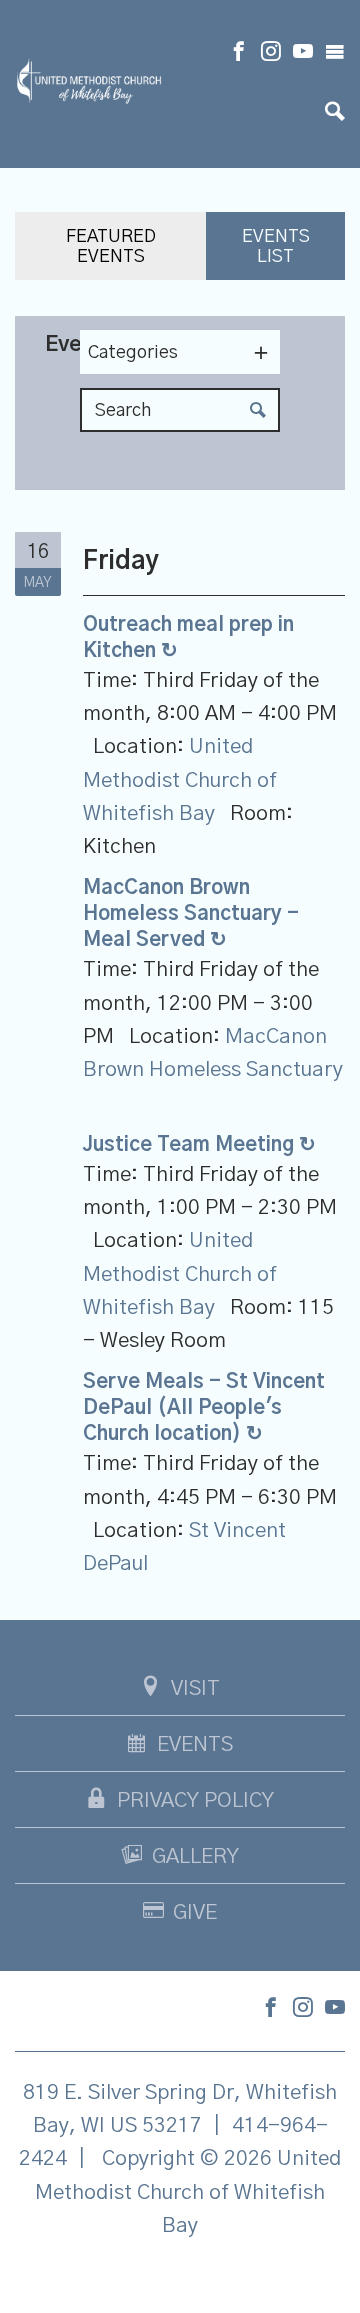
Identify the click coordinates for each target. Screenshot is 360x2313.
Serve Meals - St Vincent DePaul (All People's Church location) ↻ (204, 1408)
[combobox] (180, 352)
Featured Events (111, 247)
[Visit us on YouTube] (303, 54)
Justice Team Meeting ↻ (199, 1145)
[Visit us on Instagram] (271, 54)
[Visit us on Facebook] (239, 54)
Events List (276, 247)
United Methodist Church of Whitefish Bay (180, 780)
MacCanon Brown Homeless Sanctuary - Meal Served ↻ (191, 914)
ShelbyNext (180, 2276)
